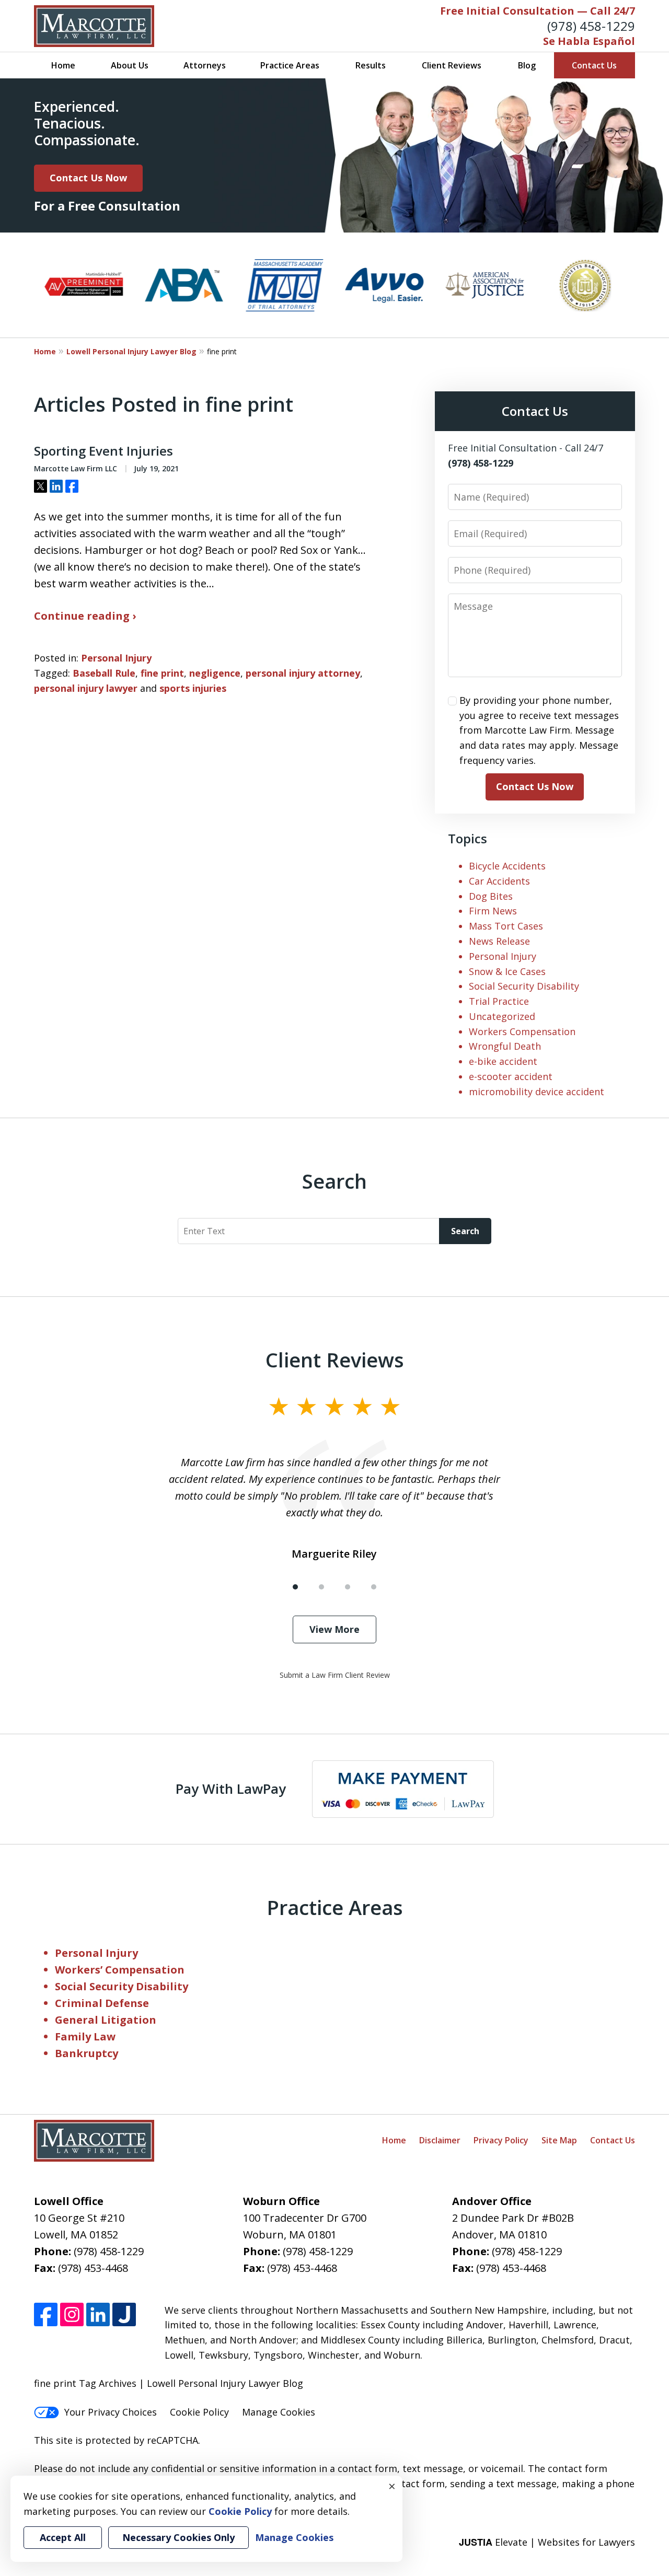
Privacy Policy (501, 2140)
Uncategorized (502, 1016)
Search (465, 1231)
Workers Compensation (522, 1031)
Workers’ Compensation (120, 1970)
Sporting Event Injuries (103, 451)
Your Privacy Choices (111, 2412)
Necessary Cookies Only (178, 2537)
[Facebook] (46, 2314)
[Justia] (124, 2314)
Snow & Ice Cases (507, 971)
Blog (527, 65)
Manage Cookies (279, 2412)
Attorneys (205, 65)
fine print (162, 673)
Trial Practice (499, 1001)
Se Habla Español (589, 41)
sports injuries (193, 688)
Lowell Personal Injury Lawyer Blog (131, 351)
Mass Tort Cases (506, 926)
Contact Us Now (88, 178)
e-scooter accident (511, 1076)
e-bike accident (503, 1061)
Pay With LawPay (231, 1789)
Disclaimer (440, 2140)
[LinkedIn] (98, 2314)
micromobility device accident (537, 1092)
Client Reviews (452, 65)
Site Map (559, 2140)
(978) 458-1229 (591, 26)
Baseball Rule (104, 673)
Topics (468, 838)
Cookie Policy (199, 2412)
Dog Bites (491, 896)
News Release (499, 941)
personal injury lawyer (86, 688)
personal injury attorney (303, 673)
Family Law (85, 2037)
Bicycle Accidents (507, 866)
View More (334, 1629)
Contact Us (594, 65)
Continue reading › (85, 616)
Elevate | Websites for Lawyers (547, 2542)
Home (63, 65)
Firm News (493, 911)
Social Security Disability (524, 986)
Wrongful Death (505, 1046)
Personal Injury (116, 658)
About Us (130, 65)
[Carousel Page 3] (348, 1587)
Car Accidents (499, 881)
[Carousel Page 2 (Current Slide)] (321, 1587)
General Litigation (106, 2020)
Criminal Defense (102, 2003)
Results (371, 65)
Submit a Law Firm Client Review (335, 1675)
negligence (215, 673)
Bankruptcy (86, 2053)
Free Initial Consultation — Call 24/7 (538, 11)
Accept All (63, 2537)
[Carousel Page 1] (295, 1587)
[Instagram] (72, 2314)
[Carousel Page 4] (374, 1587)
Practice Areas (290, 65)
